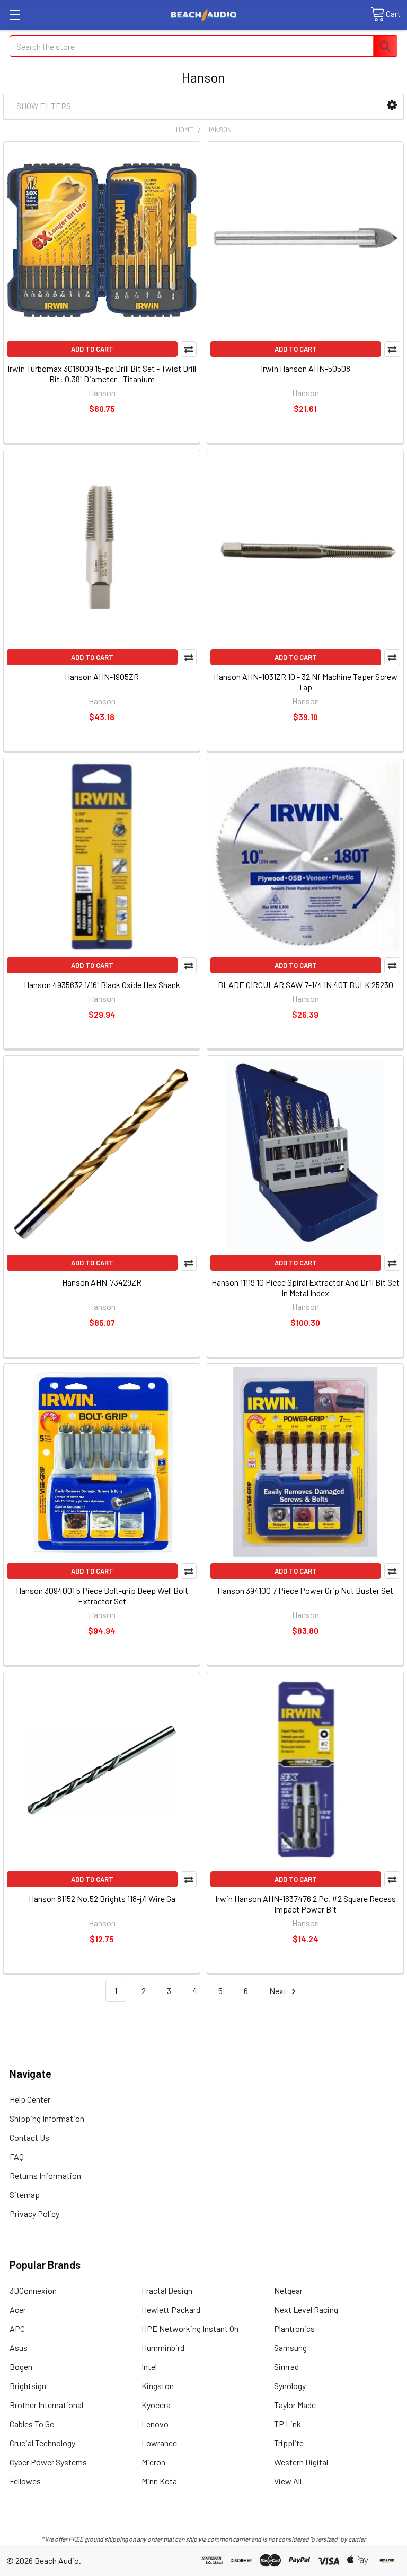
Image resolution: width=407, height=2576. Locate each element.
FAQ (17, 2156)
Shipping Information (47, 2118)
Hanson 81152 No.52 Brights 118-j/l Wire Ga (102, 1899)
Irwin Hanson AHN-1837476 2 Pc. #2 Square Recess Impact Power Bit (306, 1904)
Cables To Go (32, 2424)
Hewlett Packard (171, 2309)
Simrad (286, 2367)
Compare (189, 349)
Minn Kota (159, 2481)
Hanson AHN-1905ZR (102, 676)
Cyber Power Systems (48, 2462)
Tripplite (289, 2443)
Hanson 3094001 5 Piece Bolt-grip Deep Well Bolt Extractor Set (102, 1596)
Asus (19, 2348)
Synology (290, 2386)
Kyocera (156, 2405)
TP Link (287, 2424)
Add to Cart (92, 349)
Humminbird (163, 2348)
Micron (153, 2462)
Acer (18, 2309)
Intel (149, 2367)
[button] (392, 105)
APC (17, 2328)
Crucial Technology (42, 2443)
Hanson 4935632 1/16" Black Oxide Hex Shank (102, 985)
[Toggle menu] (15, 15)
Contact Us (29, 2137)
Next (279, 1991)
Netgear (288, 2290)
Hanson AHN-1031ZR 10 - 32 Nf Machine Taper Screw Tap (306, 682)
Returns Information (45, 2175)
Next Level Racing (306, 2309)
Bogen (21, 2367)
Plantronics (294, 2328)
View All (288, 2481)
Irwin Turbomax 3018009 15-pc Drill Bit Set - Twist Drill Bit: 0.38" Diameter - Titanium (102, 374)
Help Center (30, 2099)
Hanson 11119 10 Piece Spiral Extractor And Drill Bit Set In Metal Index (306, 1287)
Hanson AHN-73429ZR (102, 1282)
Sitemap (25, 2194)
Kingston (158, 2386)
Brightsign (28, 2386)
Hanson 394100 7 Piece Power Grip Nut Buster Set (305, 1590)
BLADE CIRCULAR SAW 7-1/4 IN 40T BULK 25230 (306, 985)
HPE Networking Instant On (190, 2328)
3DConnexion (33, 2290)
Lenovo (155, 2424)
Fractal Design (167, 2290)
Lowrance (159, 2443)
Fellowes (25, 2481)
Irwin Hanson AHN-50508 (306, 368)
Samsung (290, 2348)
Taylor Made (295, 2405)
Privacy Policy (34, 2214)
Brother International (46, 2405)
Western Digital (301, 2462)
